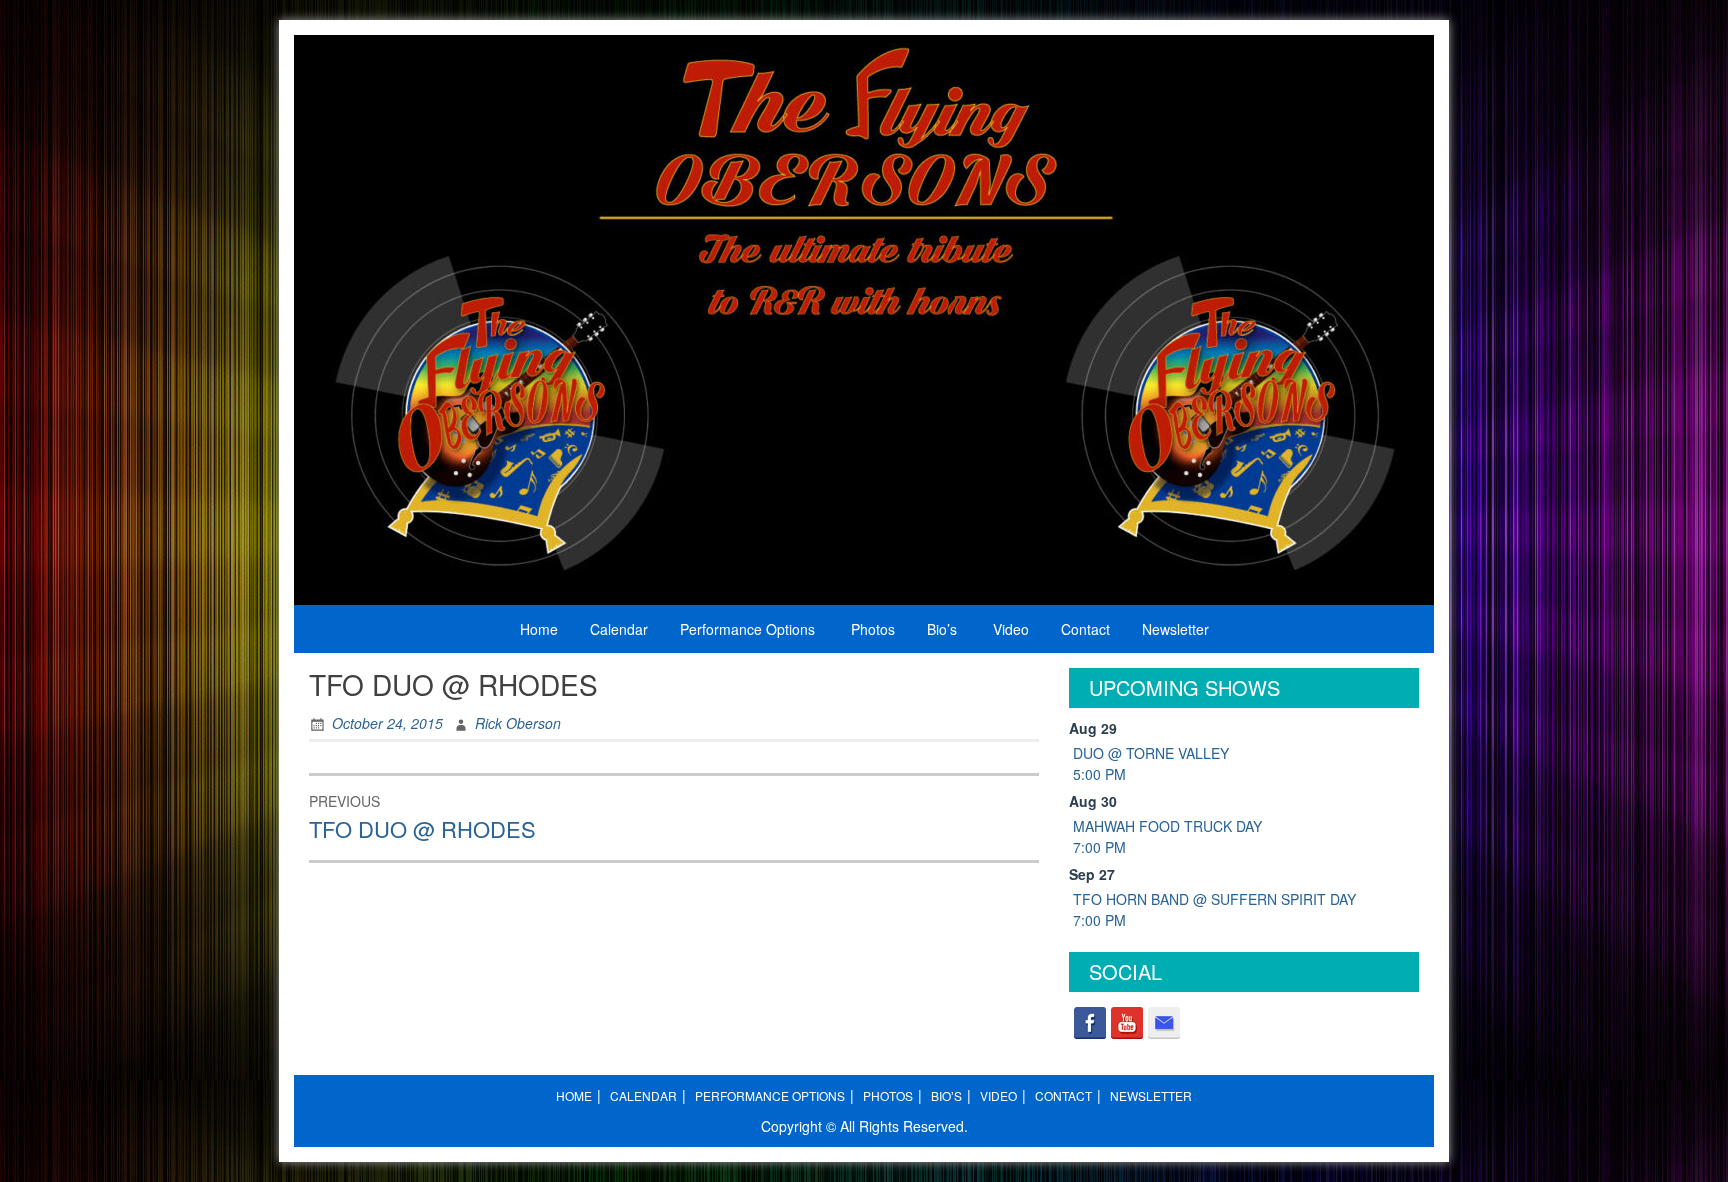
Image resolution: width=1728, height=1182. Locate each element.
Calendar (619, 629)
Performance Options (747, 629)
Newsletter (1175, 629)
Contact (1085, 629)
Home (539, 629)
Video (1011, 629)
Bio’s (942, 629)
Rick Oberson (518, 723)
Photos (873, 629)
